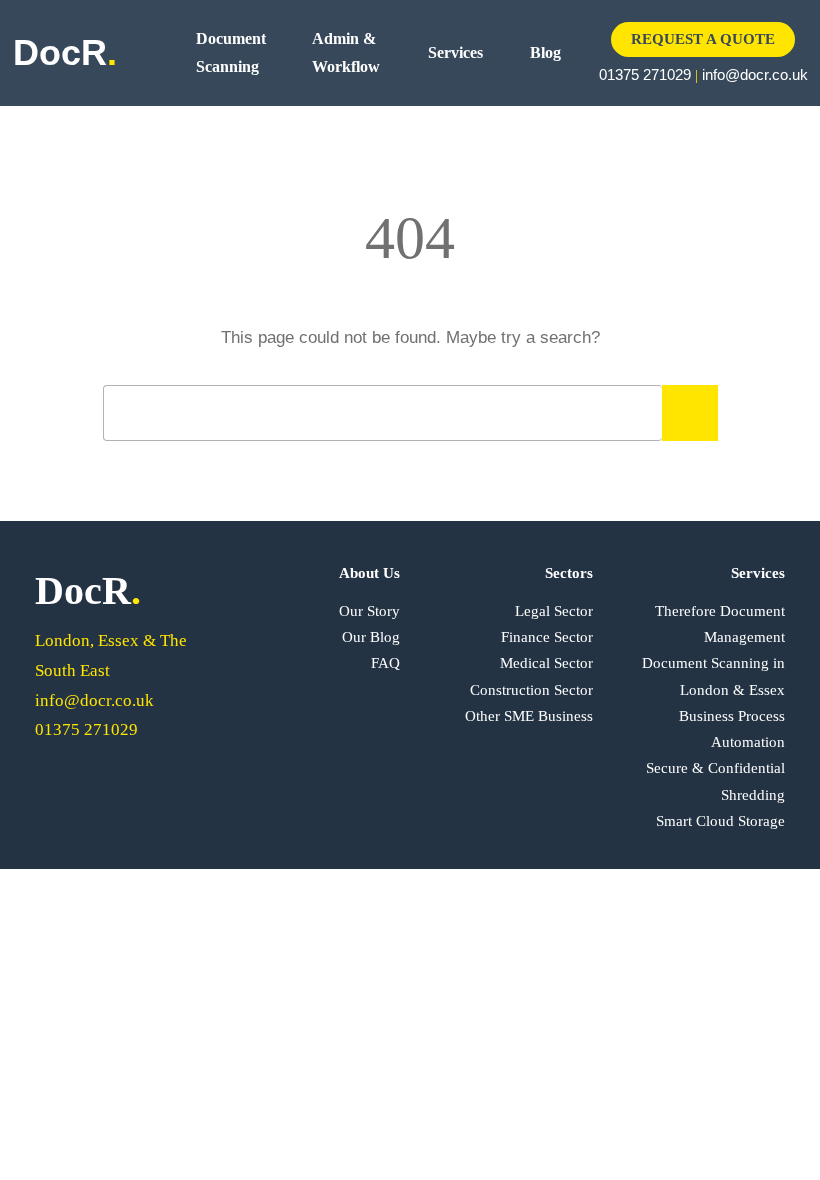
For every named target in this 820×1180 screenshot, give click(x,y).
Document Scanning (231, 52)
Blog (545, 52)
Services (455, 52)
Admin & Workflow (346, 52)
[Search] (690, 413)
